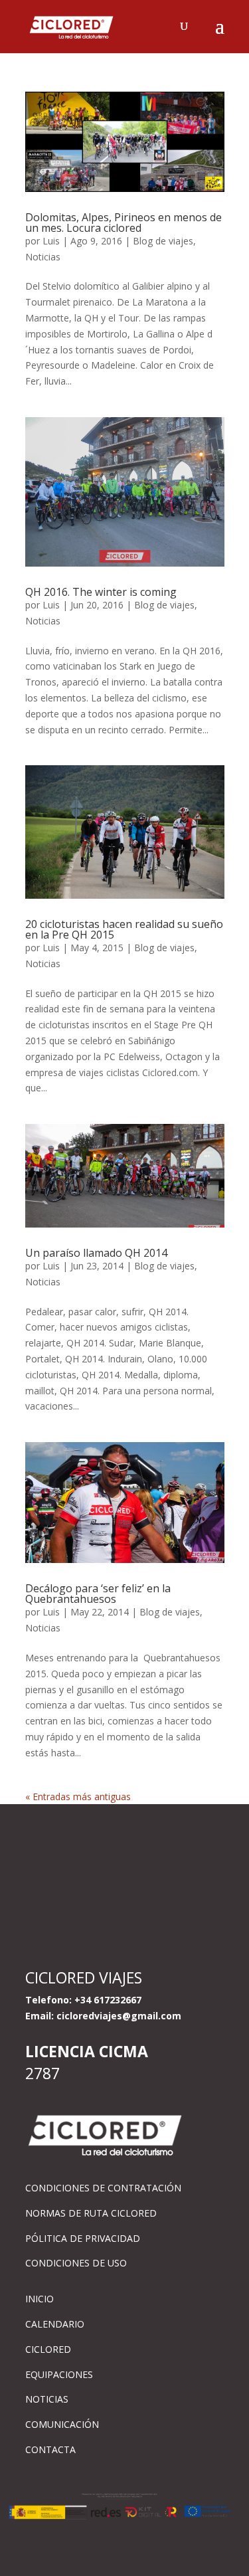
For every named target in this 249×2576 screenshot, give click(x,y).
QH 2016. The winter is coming (101, 592)
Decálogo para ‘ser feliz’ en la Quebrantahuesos (98, 1594)
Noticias (43, 257)
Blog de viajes (163, 241)
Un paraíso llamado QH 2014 (96, 1253)
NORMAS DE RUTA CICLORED (91, 2213)
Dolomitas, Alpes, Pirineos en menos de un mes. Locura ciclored (124, 223)
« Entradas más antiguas (78, 1796)
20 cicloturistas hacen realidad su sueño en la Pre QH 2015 (124, 929)
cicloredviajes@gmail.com (119, 2016)
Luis (51, 241)
